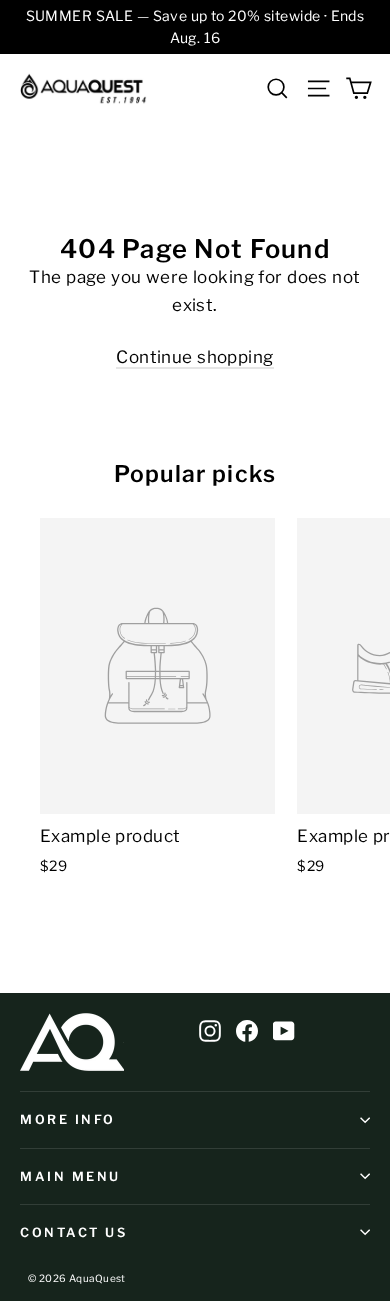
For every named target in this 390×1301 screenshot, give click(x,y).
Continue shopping (194, 357)
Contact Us (73, 1232)
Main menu (70, 1176)
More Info (68, 1119)
